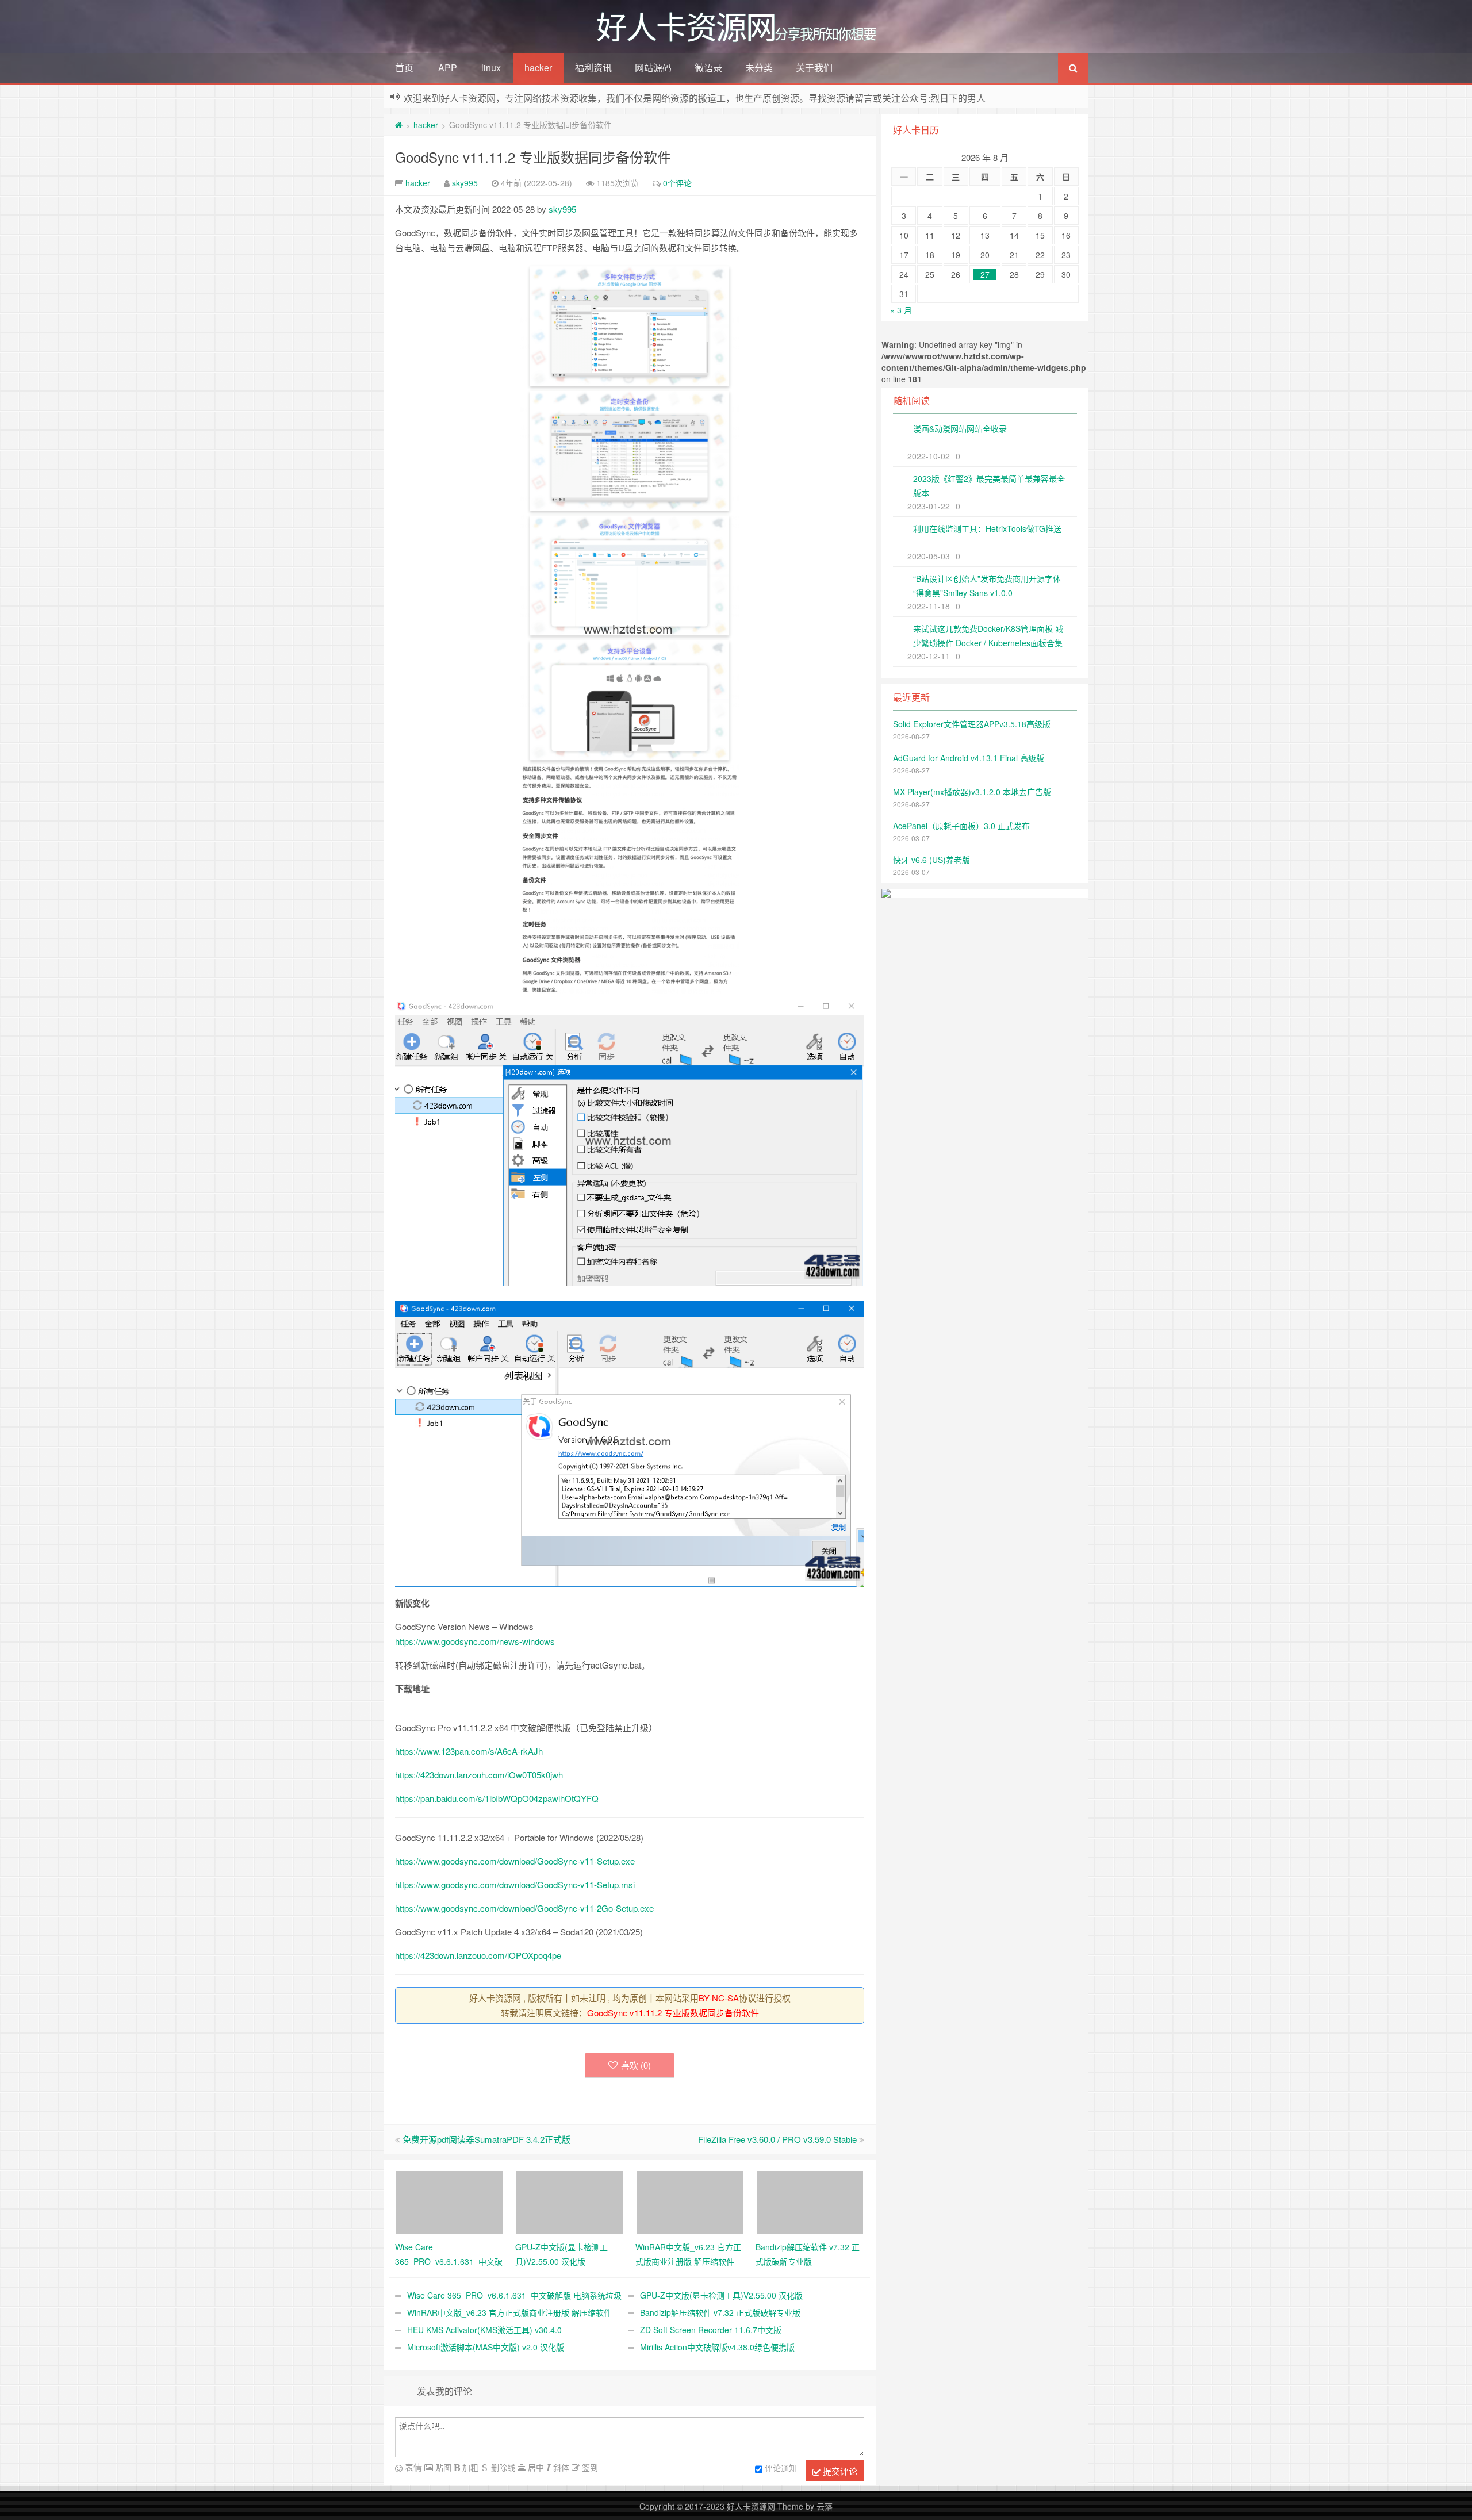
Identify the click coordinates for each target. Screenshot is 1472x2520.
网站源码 (653, 68)
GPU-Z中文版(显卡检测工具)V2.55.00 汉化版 (721, 2295)
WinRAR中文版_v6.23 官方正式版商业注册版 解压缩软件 (509, 2312)
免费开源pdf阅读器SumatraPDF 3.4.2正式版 (486, 2139)
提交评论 (839, 2471)
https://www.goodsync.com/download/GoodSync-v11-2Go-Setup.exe (524, 1908)
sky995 (465, 183)
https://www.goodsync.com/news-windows (475, 1641)
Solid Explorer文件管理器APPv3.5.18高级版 (972, 724)
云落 (825, 2506)
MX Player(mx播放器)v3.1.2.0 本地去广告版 (972, 792)
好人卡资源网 (751, 2506)
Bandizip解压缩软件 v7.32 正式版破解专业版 (720, 2312)
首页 (404, 68)
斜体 (560, 2467)
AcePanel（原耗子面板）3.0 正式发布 (961, 826)
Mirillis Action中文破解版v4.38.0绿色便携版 (717, 2347)
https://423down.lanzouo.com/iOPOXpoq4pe (478, 1955)
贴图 (442, 2467)
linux (491, 68)
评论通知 (781, 2468)
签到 (589, 2467)
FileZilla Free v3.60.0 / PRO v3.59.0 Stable (777, 2139)
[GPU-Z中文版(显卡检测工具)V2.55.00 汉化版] (570, 2201)
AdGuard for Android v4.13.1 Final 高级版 (969, 758)
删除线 (502, 2467)
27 (985, 274)
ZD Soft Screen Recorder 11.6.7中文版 (711, 2330)
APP (448, 68)
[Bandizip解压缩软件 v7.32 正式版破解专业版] (810, 2201)
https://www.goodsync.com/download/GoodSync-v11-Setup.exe (515, 1861)
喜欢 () (636, 2065)
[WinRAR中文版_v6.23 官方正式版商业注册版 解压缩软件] (690, 2201)
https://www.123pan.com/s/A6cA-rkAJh (469, 1751)
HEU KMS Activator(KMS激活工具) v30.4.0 (484, 2330)
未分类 (759, 68)
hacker (538, 68)
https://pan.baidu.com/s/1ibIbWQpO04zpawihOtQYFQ (497, 1798)
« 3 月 (901, 310)
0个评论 (677, 183)
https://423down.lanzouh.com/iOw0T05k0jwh (479, 1775)
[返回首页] (399, 125)
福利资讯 (593, 68)
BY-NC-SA (719, 1998)
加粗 (469, 2467)
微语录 (708, 68)
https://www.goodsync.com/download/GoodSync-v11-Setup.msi (515, 1884)
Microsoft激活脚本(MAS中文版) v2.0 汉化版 (486, 2347)
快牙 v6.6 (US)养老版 (931, 860)
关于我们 (814, 68)
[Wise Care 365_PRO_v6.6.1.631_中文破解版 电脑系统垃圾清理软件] (449, 2201)
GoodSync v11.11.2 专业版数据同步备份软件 (533, 157)
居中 (535, 2467)
